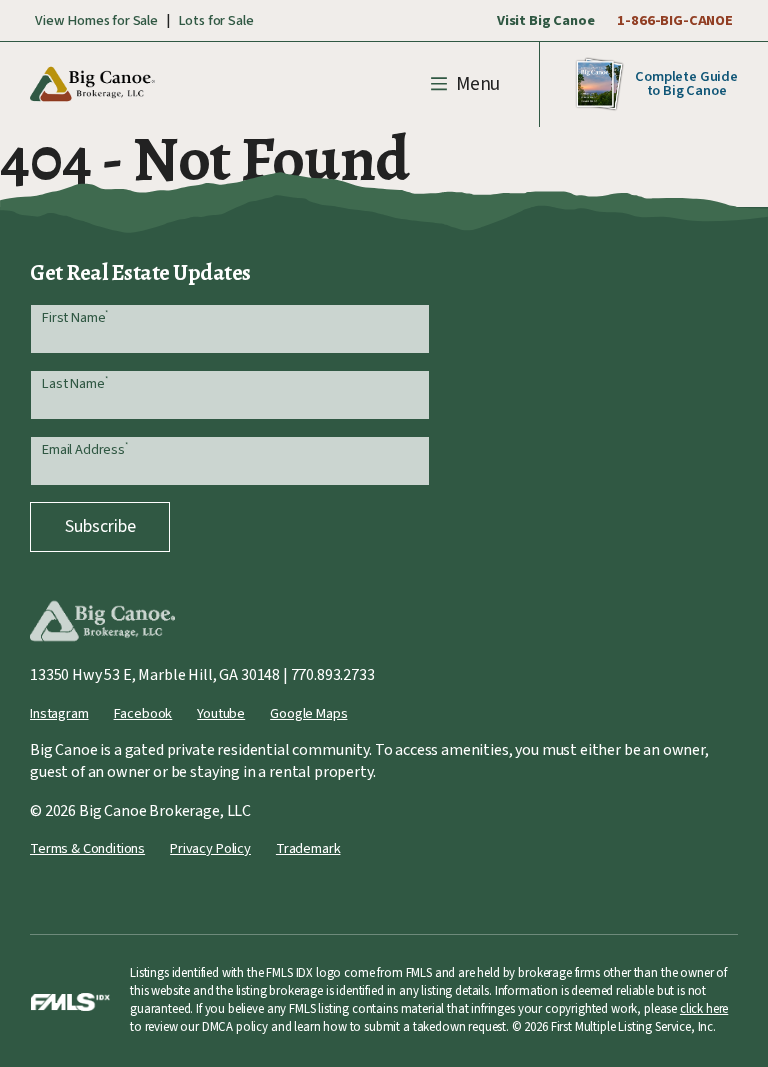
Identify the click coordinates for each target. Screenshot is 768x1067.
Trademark (308, 848)
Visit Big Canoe (546, 20)
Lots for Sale (216, 20)
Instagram (59, 713)
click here (704, 1009)
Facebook (143, 713)
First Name (75, 317)
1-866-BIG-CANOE (675, 20)
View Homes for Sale (96, 20)
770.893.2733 (333, 675)
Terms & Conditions (87, 848)
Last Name (74, 383)
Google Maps (308, 713)
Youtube (221, 713)
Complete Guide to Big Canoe (686, 83)
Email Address (85, 449)
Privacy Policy (210, 848)
